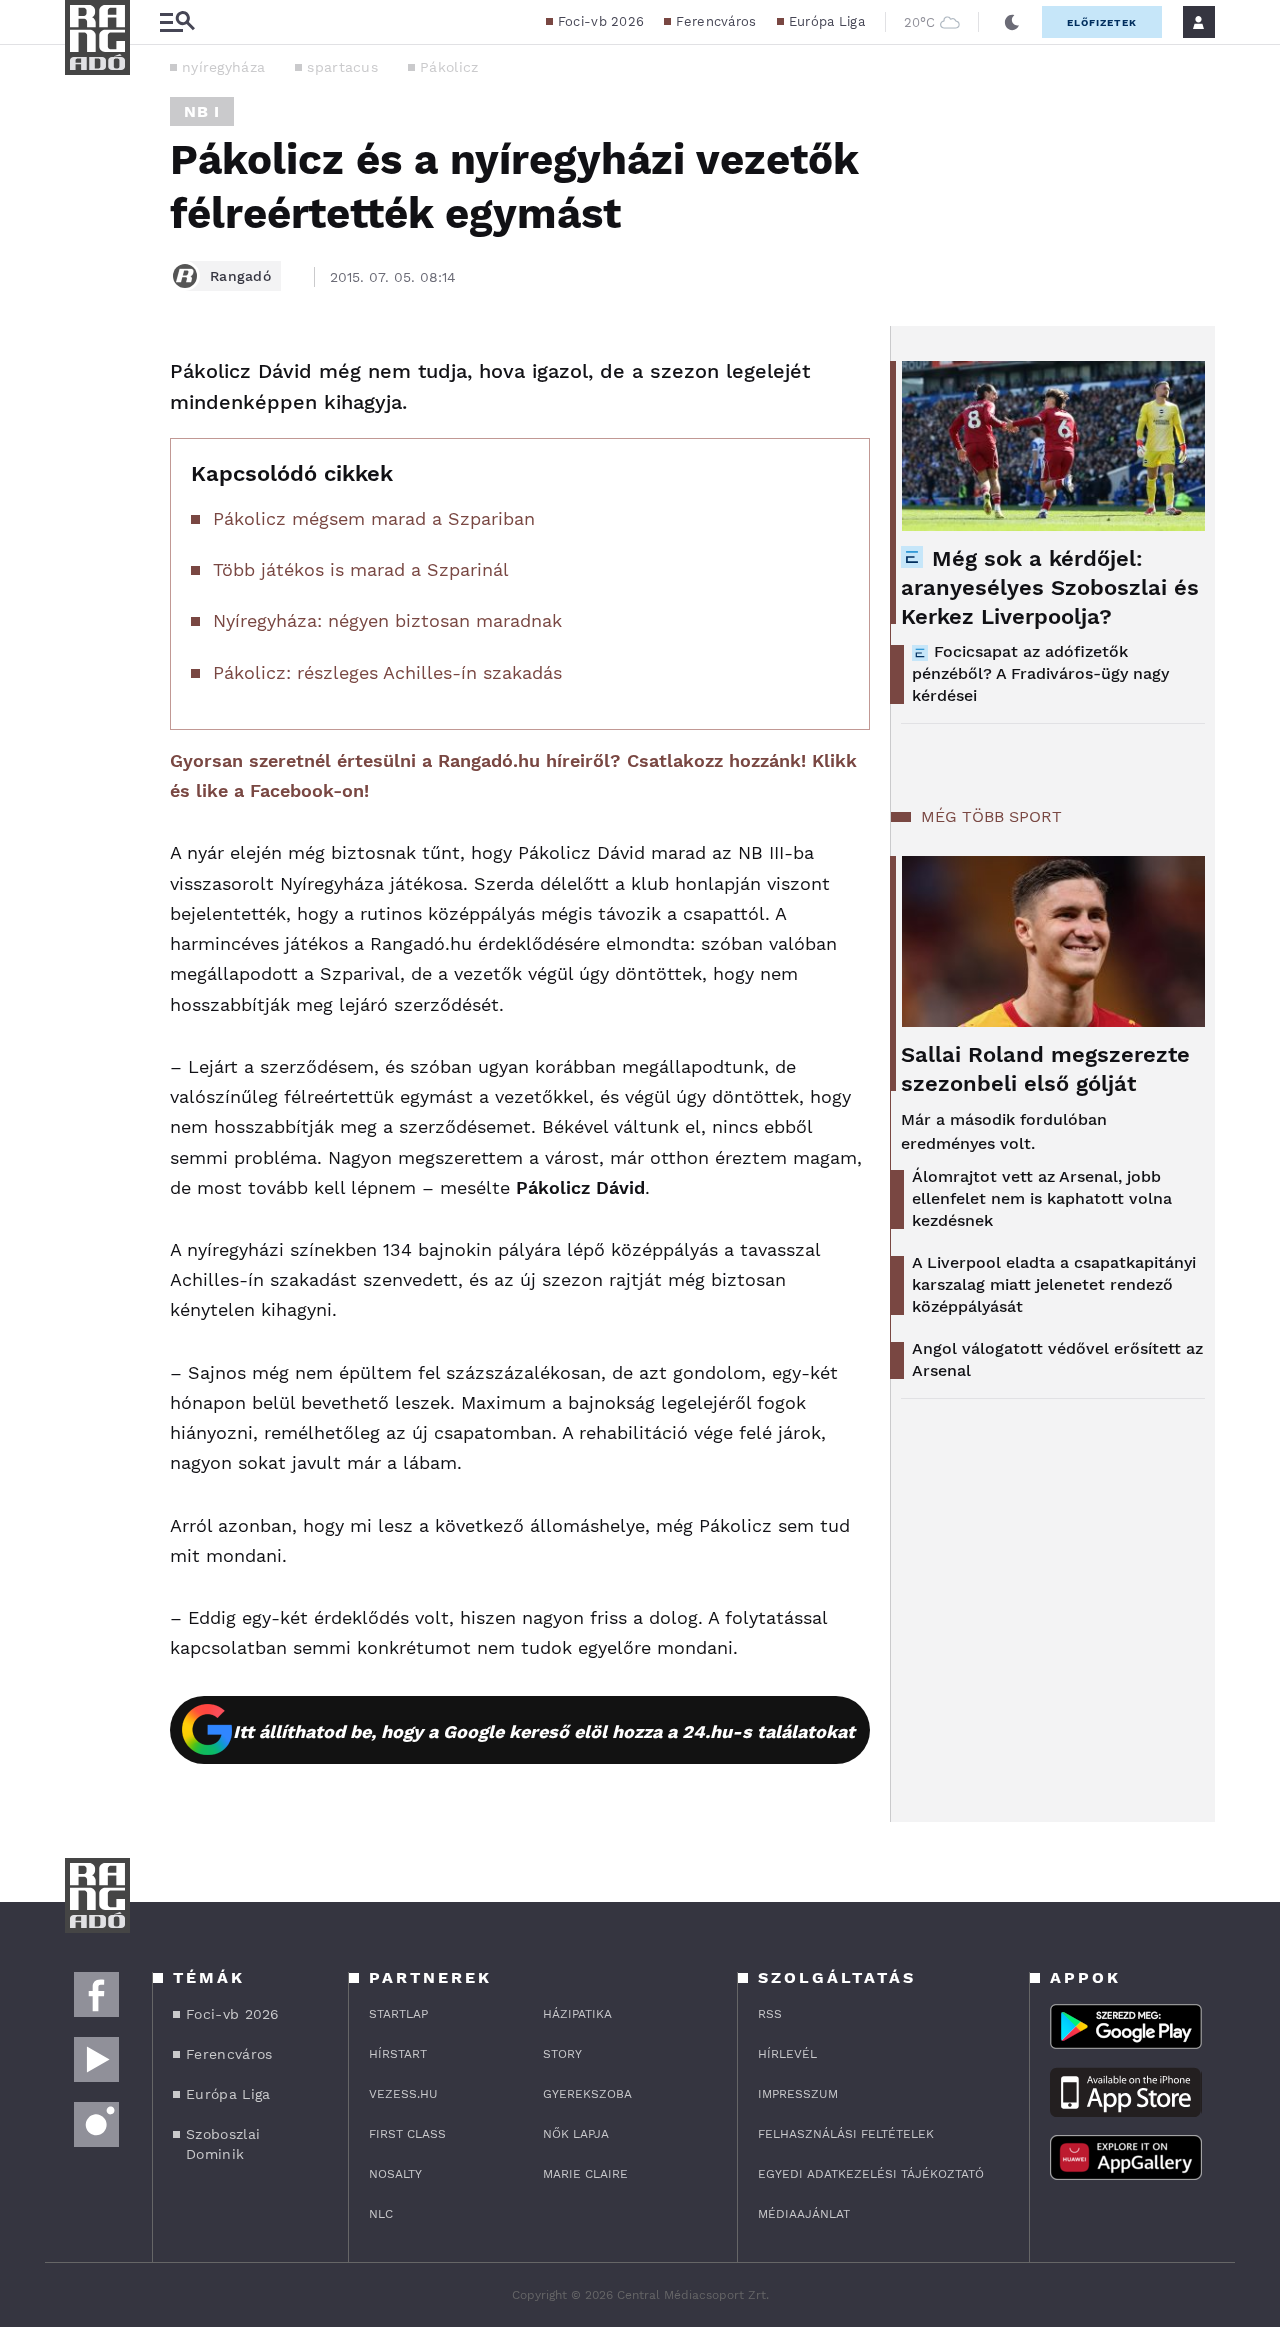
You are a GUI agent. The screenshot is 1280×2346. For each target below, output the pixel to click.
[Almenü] (177, 22)
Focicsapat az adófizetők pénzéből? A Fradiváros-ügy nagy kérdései (1040, 673)
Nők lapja (576, 2134)
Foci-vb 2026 (601, 21)
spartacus (342, 67)
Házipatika (577, 2014)
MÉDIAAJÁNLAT (804, 2214)
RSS (770, 2014)
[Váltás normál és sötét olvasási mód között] (1012, 22)
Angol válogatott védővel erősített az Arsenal (1057, 1359)
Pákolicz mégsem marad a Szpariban (374, 518)
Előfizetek (1102, 22)
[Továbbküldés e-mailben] (87, 432)
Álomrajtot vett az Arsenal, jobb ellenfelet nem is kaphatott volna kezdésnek (1042, 1198)
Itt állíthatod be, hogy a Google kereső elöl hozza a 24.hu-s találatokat (544, 1731)
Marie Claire (585, 2174)
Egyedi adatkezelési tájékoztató (871, 2174)
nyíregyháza (223, 67)
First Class (407, 2134)
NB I (202, 111)
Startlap (398, 2014)
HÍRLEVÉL (787, 2054)
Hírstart (398, 2054)
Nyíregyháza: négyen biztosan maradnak (387, 620)
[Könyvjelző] (87, 491)
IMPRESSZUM (798, 2094)
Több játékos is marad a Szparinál (361, 569)
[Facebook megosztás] (87, 378)
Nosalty (395, 2174)
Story (562, 2054)
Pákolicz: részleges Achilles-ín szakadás (387, 672)
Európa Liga (827, 21)
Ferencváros (716, 21)
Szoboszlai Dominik (223, 2144)
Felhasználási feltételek (846, 2134)
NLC (381, 2214)
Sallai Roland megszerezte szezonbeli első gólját (1045, 1069)
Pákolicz (449, 67)
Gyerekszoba (587, 2094)
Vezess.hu (403, 2094)
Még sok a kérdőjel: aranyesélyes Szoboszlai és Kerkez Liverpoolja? (1050, 587)
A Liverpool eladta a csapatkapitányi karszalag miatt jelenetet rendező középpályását (1054, 1284)
